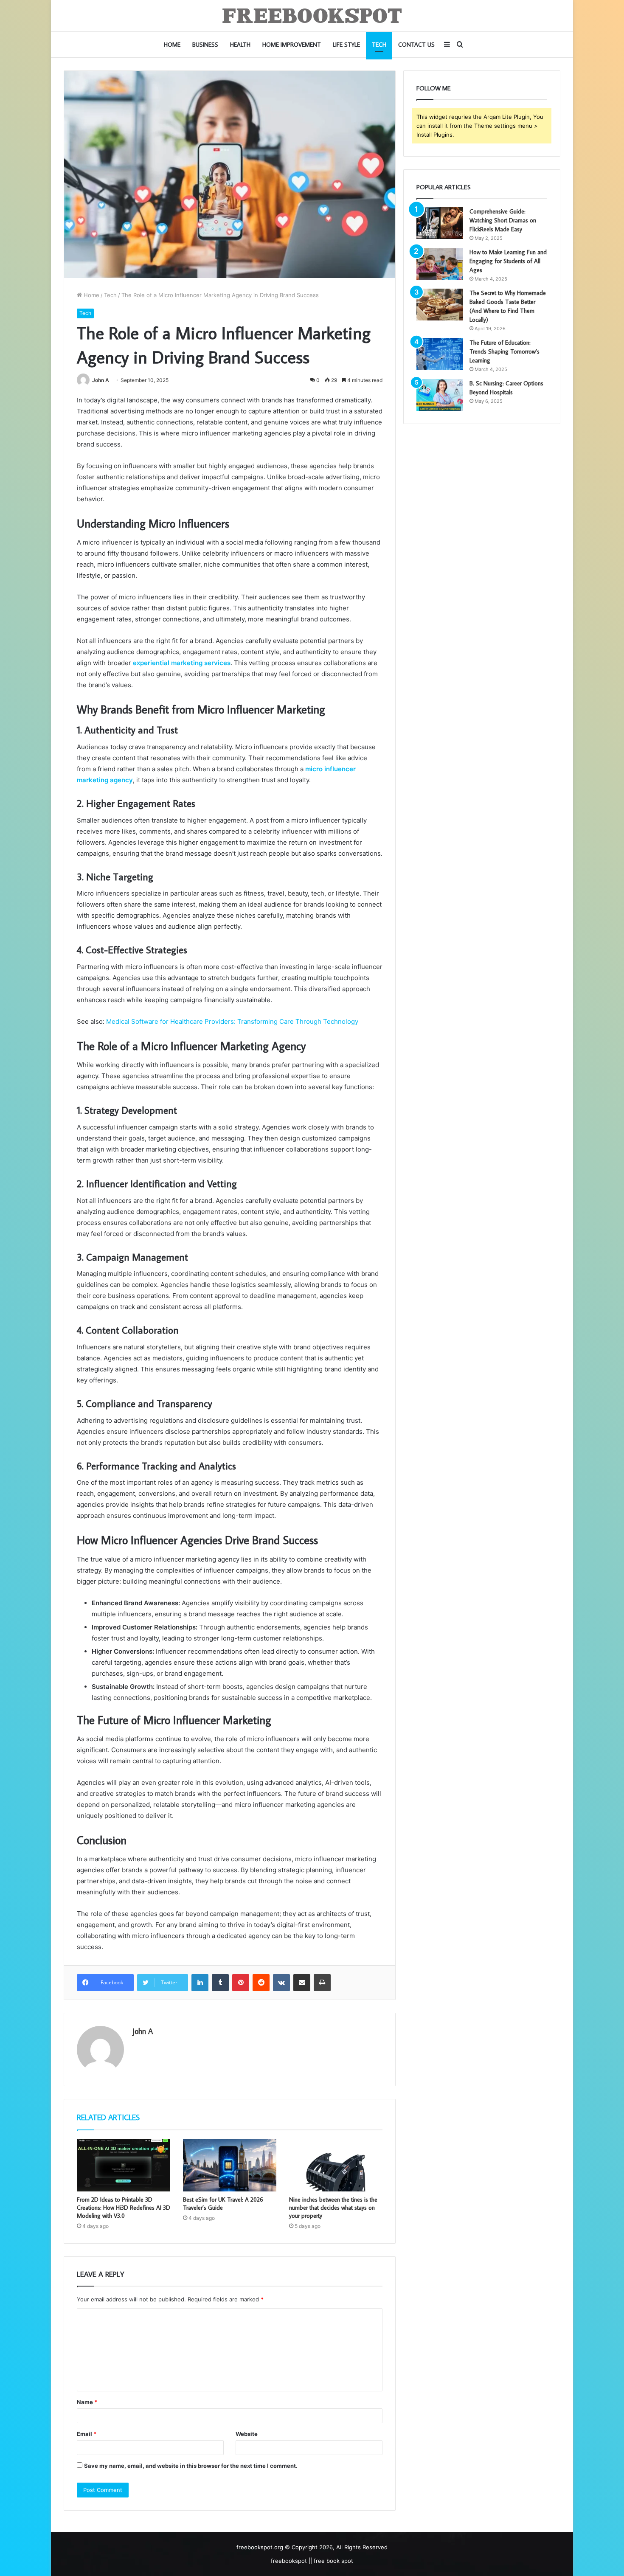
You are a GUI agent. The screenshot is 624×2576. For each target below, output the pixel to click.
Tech (379, 45)
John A (101, 380)
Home (172, 45)
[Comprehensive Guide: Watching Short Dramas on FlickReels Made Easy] (440, 223)
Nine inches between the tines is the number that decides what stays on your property (333, 2208)
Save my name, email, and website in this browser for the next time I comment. (191, 2466)
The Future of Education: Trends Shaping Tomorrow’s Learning (505, 351)
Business (205, 45)
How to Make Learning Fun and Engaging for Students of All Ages (508, 261)
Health (240, 45)
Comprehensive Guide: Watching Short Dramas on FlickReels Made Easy (503, 220)
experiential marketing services (182, 663)
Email (87, 2434)
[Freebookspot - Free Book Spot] (312, 16)
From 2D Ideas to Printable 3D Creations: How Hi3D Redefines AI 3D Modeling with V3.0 (124, 2208)
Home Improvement (292, 45)
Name (87, 2402)
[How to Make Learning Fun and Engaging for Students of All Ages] (440, 264)
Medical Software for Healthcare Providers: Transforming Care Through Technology (233, 1021)
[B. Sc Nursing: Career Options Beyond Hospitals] (440, 395)
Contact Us (416, 45)
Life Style (346, 45)
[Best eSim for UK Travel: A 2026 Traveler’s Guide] (230, 2165)
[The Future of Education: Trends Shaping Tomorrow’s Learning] (440, 354)
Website (247, 2434)
